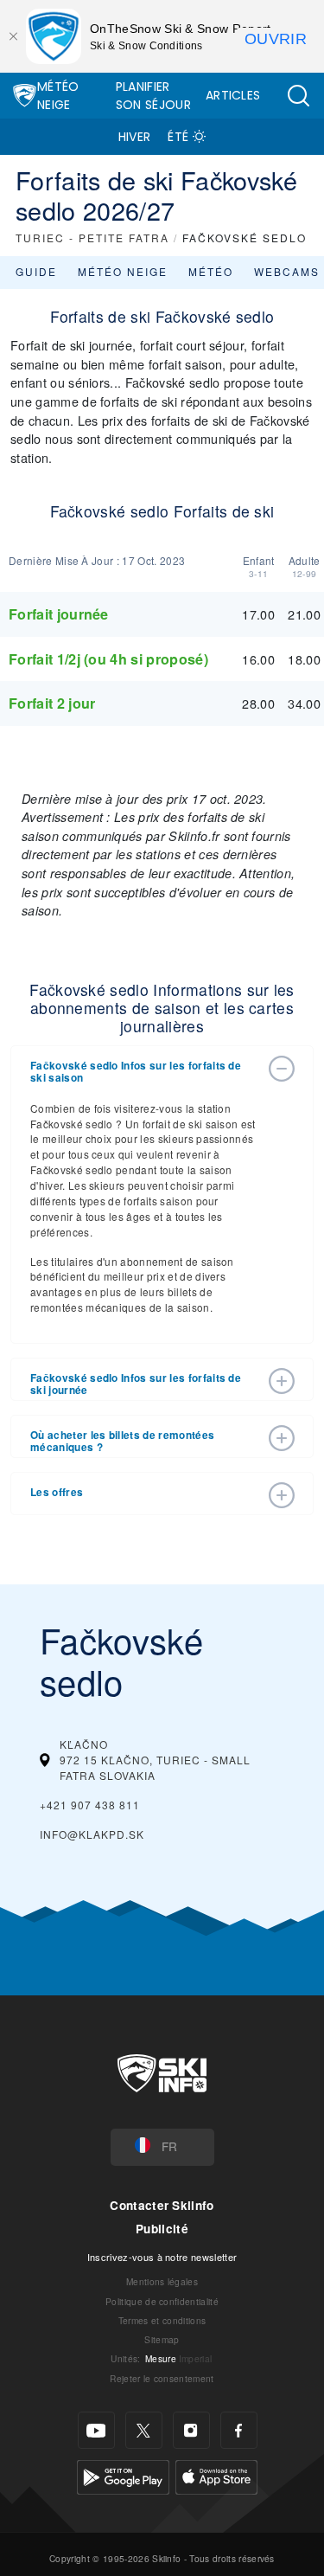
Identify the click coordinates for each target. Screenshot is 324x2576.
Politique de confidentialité (162, 2301)
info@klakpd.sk (92, 1834)
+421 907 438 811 (90, 1805)
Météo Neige (58, 96)
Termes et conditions (162, 2320)
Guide (36, 271)
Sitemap (162, 2339)
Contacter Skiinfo (162, 2205)
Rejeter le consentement (162, 2378)
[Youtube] (96, 2430)
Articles (233, 95)
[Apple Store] (216, 2475)
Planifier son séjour (153, 96)
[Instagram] (191, 2430)
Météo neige (123, 271)
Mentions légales (162, 2281)
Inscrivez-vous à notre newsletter (162, 2257)
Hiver (135, 137)
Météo (211, 271)
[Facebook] (239, 2430)
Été (178, 137)
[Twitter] (144, 2430)
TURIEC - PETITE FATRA (92, 238)
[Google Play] (123, 2475)
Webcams (287, 271)
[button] (298, 96)
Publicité (162, 2229)
